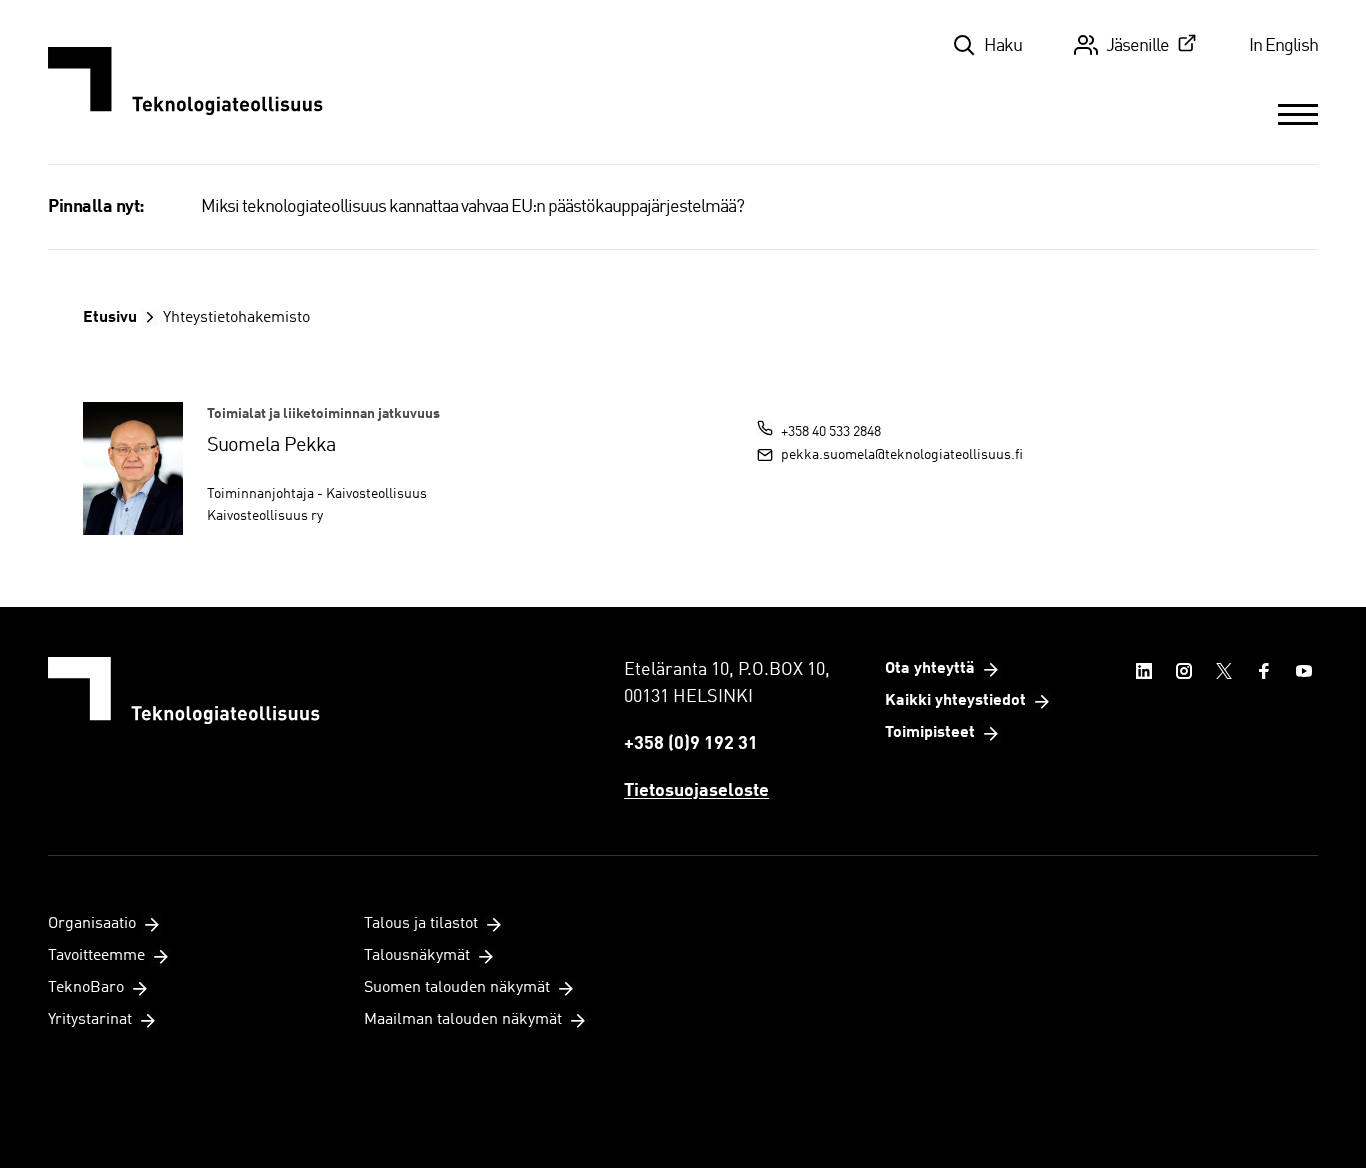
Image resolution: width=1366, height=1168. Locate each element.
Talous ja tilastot (421, 924)
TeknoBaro (86, 988)
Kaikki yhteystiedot (955, 701)
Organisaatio (92, 924)
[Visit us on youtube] (1304, 671)
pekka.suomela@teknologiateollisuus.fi (902, 455)
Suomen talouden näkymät (457, 988)
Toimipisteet (930, 733)
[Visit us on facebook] (1264, 671)
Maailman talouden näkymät (463, 1020)
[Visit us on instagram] (1184, 671)
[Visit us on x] (1224, 671)
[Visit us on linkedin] (1144, 671)
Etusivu (110, 318)
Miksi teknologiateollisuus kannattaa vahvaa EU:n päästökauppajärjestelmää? (472, 207)
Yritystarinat (90, 1020)
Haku (1003, 46)
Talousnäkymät (417, 956)
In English (1283, 46)
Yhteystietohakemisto (236, 318)
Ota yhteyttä (930, 669)
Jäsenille (1137, 46)
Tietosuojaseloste (696, 791)
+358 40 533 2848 (831, 432)
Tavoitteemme (96, 956)
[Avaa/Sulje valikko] (1298, 114)
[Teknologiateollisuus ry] (185, 82)
